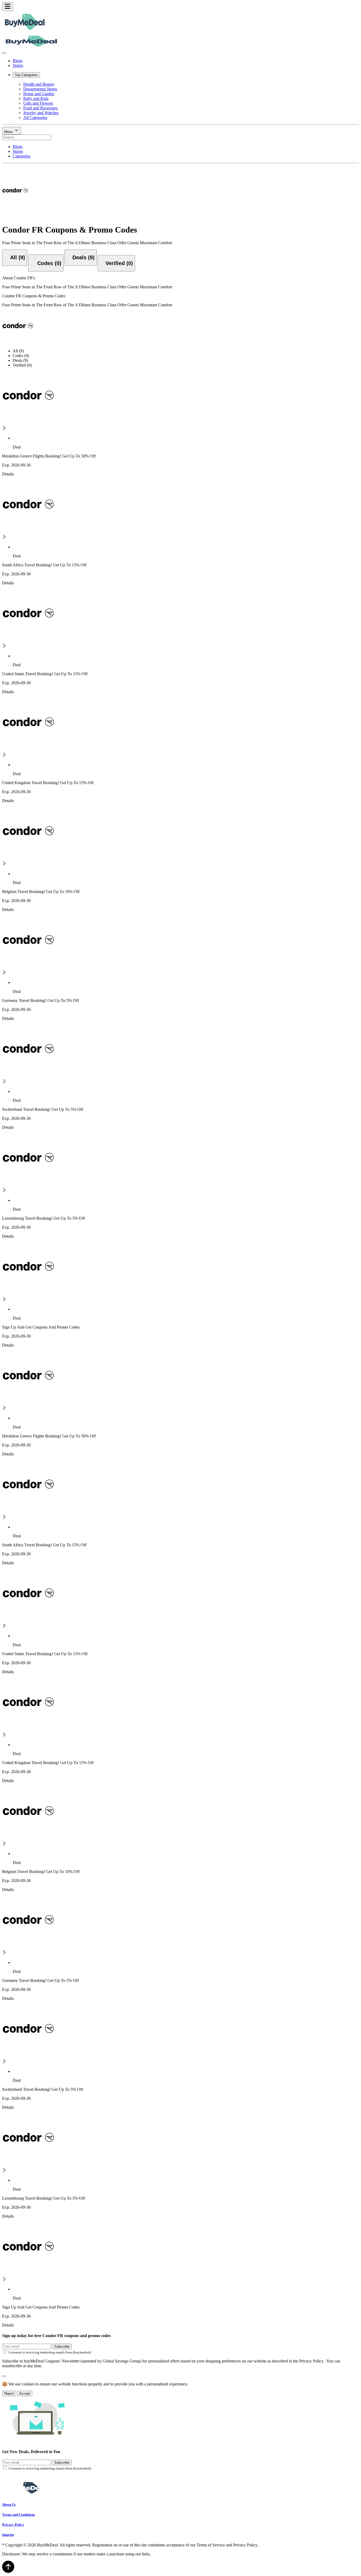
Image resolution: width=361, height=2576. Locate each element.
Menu (9, 132)
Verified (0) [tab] (22, 365)
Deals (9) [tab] (20, 360)
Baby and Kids (36, 98)
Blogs (18, 61)
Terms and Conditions (18, 2515)
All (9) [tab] (18, 351)
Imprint (8, 2535)
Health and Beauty (39, 84)
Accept (25, 2394)
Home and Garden (39, 94)
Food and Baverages (40, 108)
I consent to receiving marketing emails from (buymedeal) (50, 2352)
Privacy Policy (13, 2525)
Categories (22, 156)
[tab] (15, 258)
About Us (9, 2505)
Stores (18, 65)
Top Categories (26, 75)
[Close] (4, 53)
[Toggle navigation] (8, 7)
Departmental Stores (40, 89)
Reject (9, 2394)
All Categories (35, 117)
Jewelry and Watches (41, 113)
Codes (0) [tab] (21, 356)
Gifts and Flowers (38, 103)
